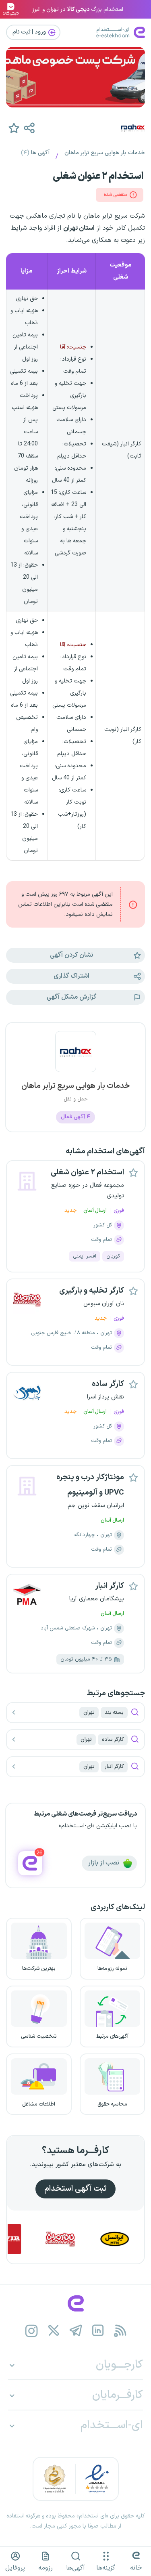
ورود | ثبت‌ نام (30, 32)
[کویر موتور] (25, 2239)
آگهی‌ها (75, 2568)
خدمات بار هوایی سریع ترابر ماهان (105, 153)
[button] (29, 128)
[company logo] (75, 1056)
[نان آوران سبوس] (79, 2239)
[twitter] (53, 2331)
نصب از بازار (104, 1863)
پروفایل (15, 2568)
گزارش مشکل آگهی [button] (71, 997)
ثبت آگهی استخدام (75, 2189)
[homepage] (75, 2303)
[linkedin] (98, 2331)
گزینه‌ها (106, 2568)
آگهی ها (35, 153)
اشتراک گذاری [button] (71, 976)
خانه (136, 2568)
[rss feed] (120, 2331)
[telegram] (75, 2331)
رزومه (46, 2568)
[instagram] (31, 2331)
